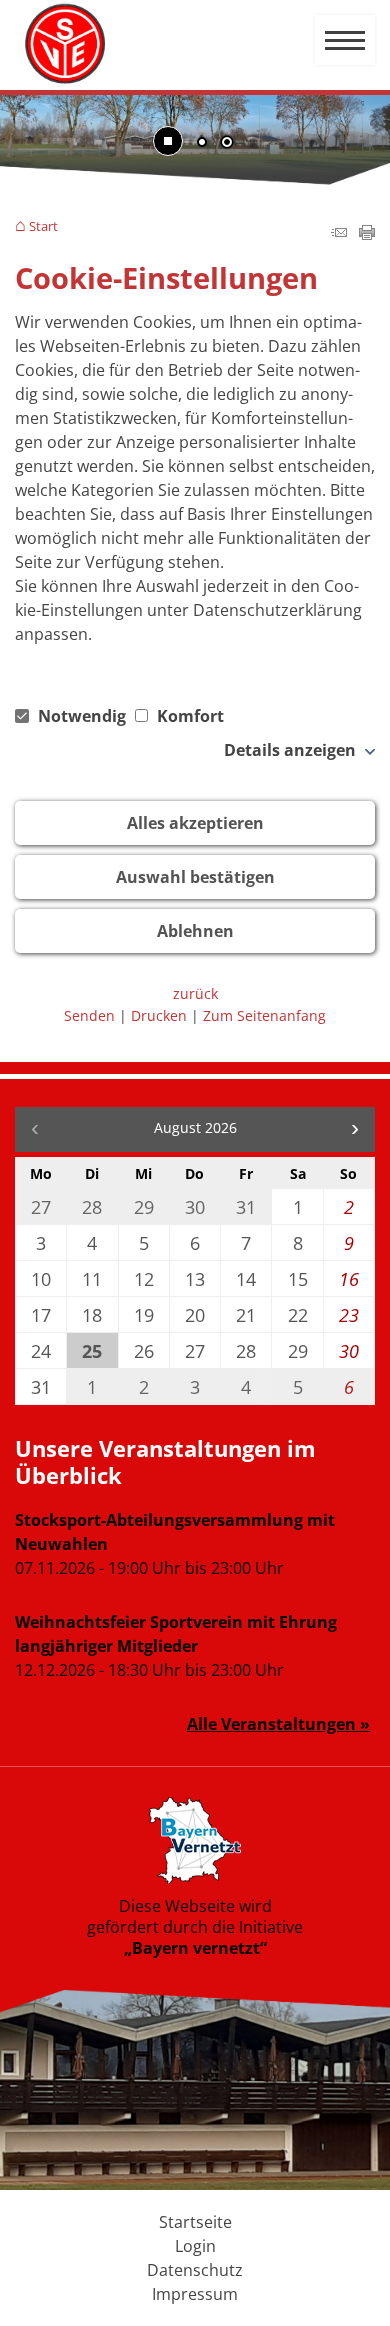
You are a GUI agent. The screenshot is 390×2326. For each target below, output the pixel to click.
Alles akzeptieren (195, 823)
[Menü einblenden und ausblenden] (346, 41)
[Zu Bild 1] (202, 144)
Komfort (188, 716)
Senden (89, 1015)
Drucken (159, 1015)
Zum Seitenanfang (264, 1015)
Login (195, 2246)
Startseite (195, 2222)
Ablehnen (195, 931)
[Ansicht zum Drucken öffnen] (367, 234)
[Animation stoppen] (168, 141)
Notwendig (82, 716)
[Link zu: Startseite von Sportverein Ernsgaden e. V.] (65, 44)
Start (43, 227)
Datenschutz (195, 2270)
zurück (195, 993)
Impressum (195, 2294)
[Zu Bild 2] (227, 144)
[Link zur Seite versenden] (339, 234)
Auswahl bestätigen (195, 877)
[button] (355, 1129)
